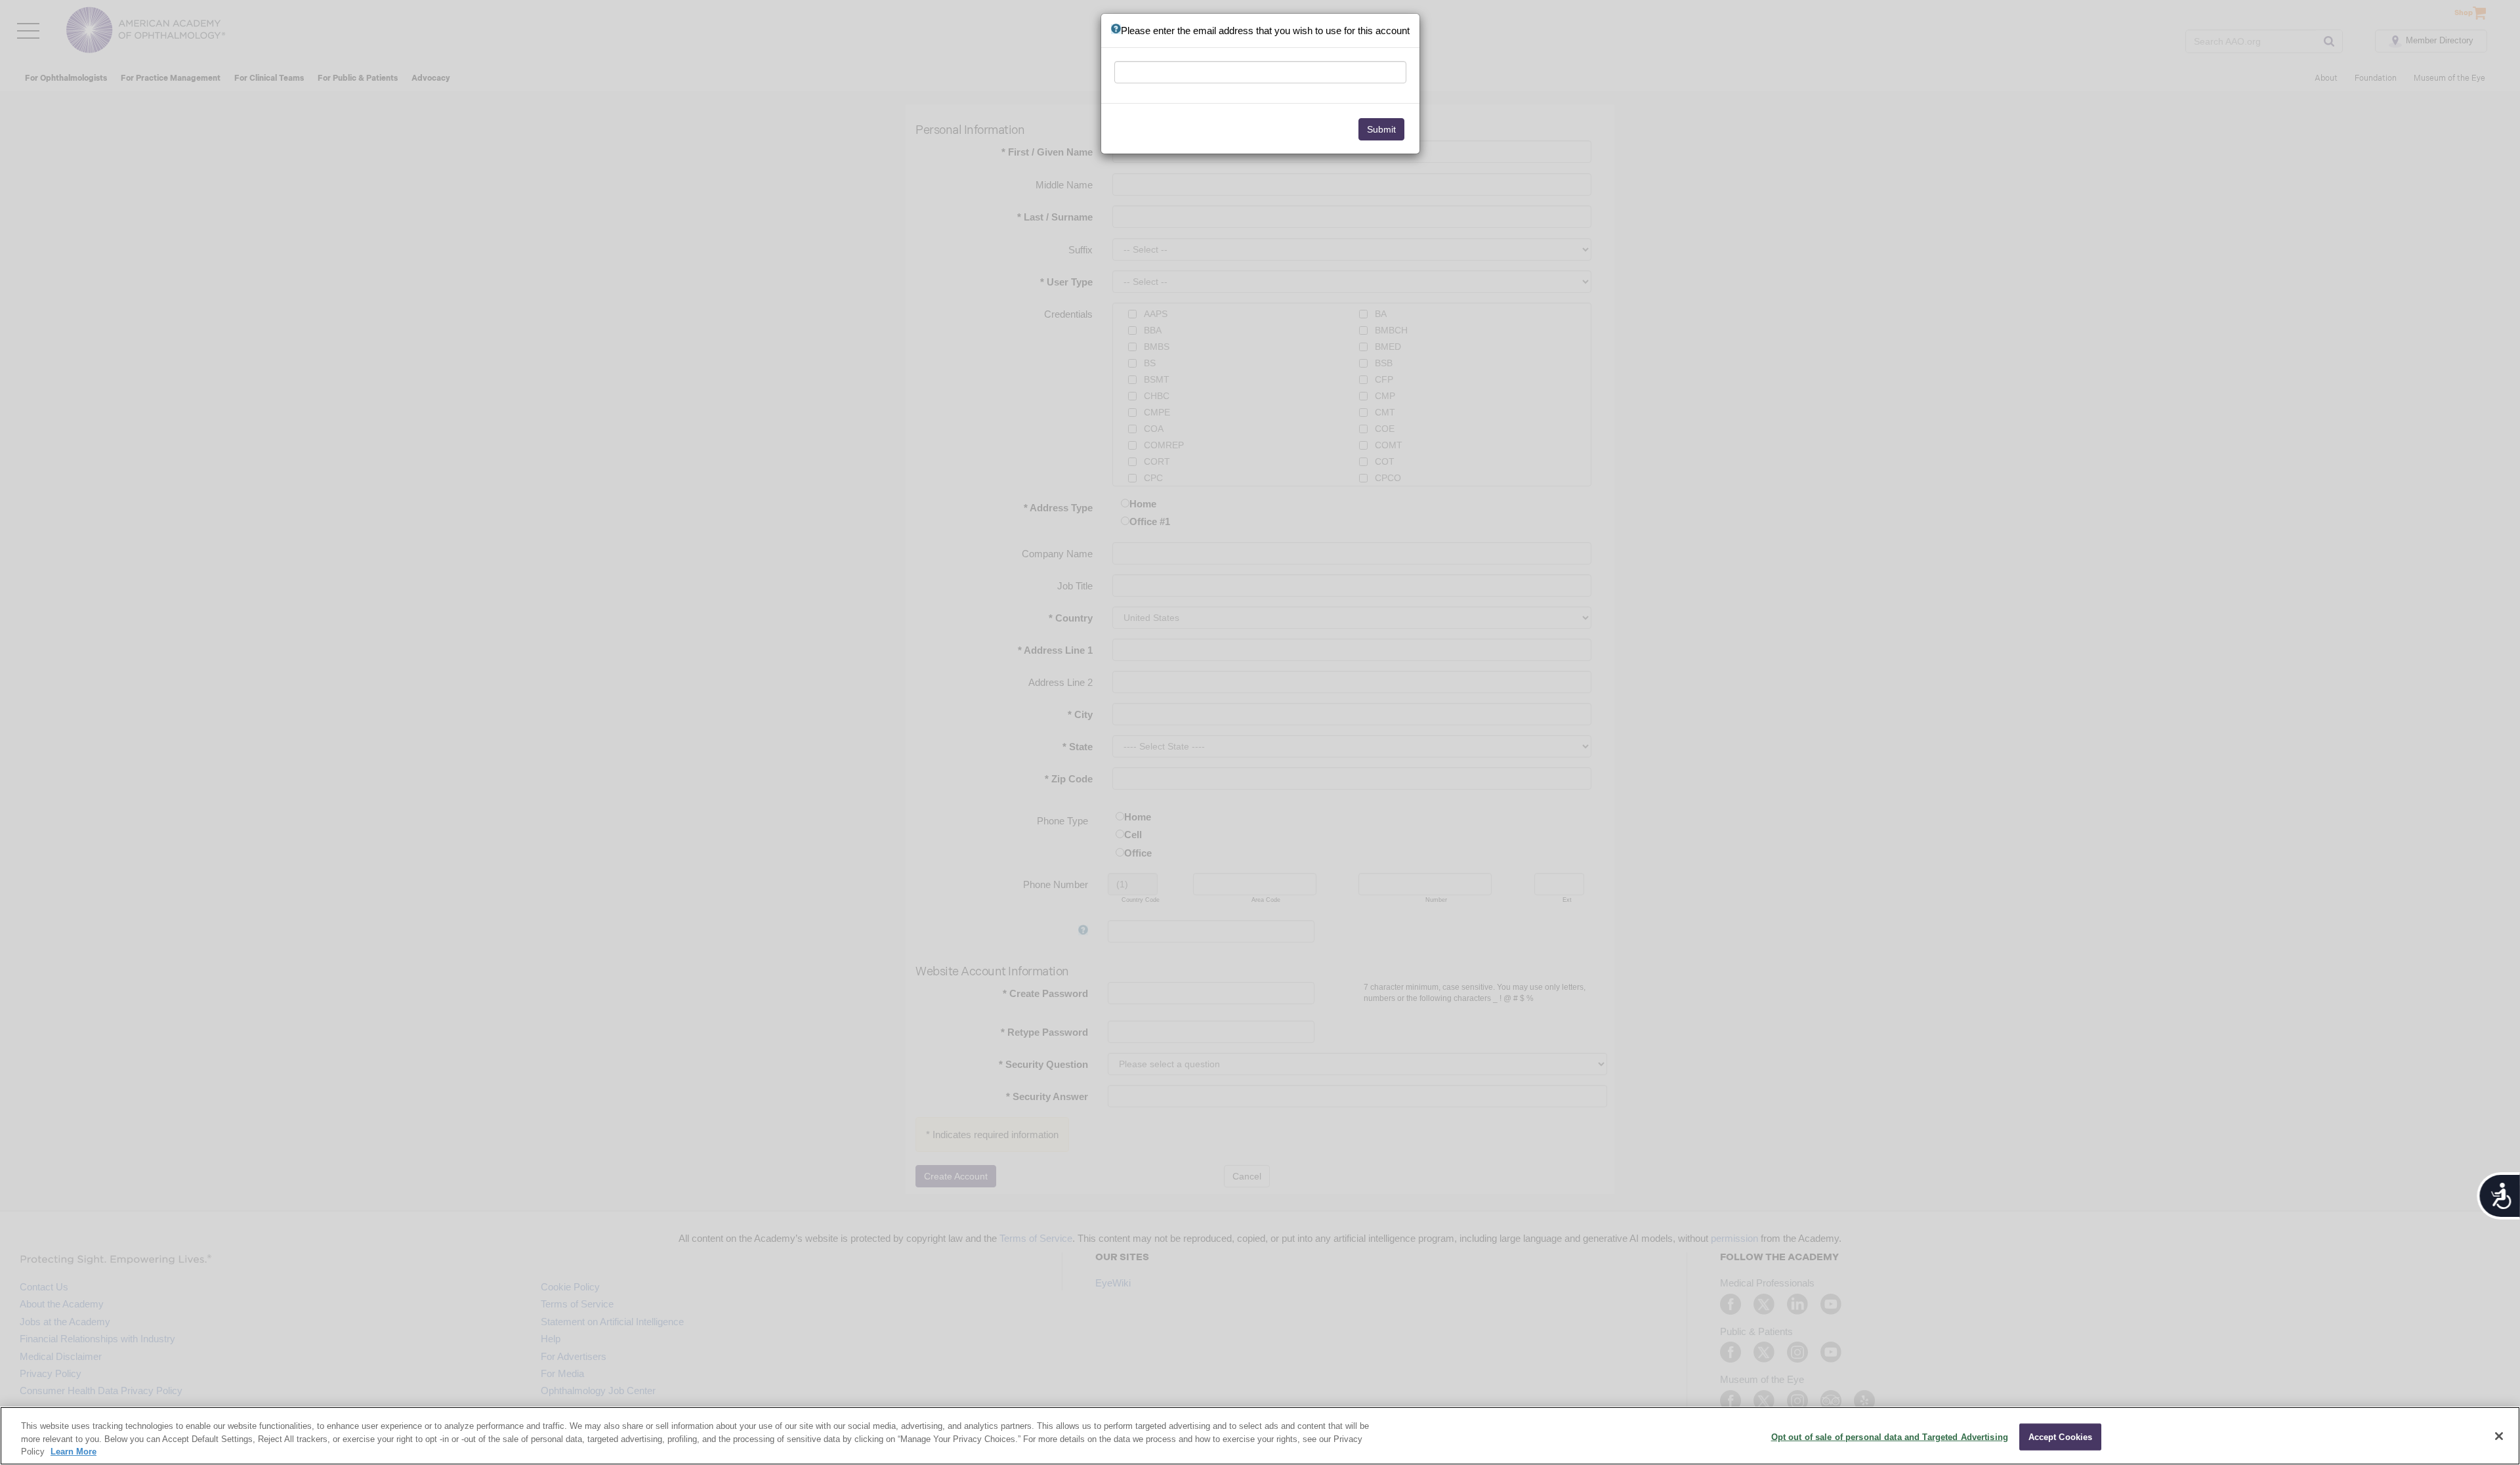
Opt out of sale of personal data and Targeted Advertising (1890, 1436)
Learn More (73, 1452)
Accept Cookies (2061, 1436)
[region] (1260, 1436)
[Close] (2499, 1436)
